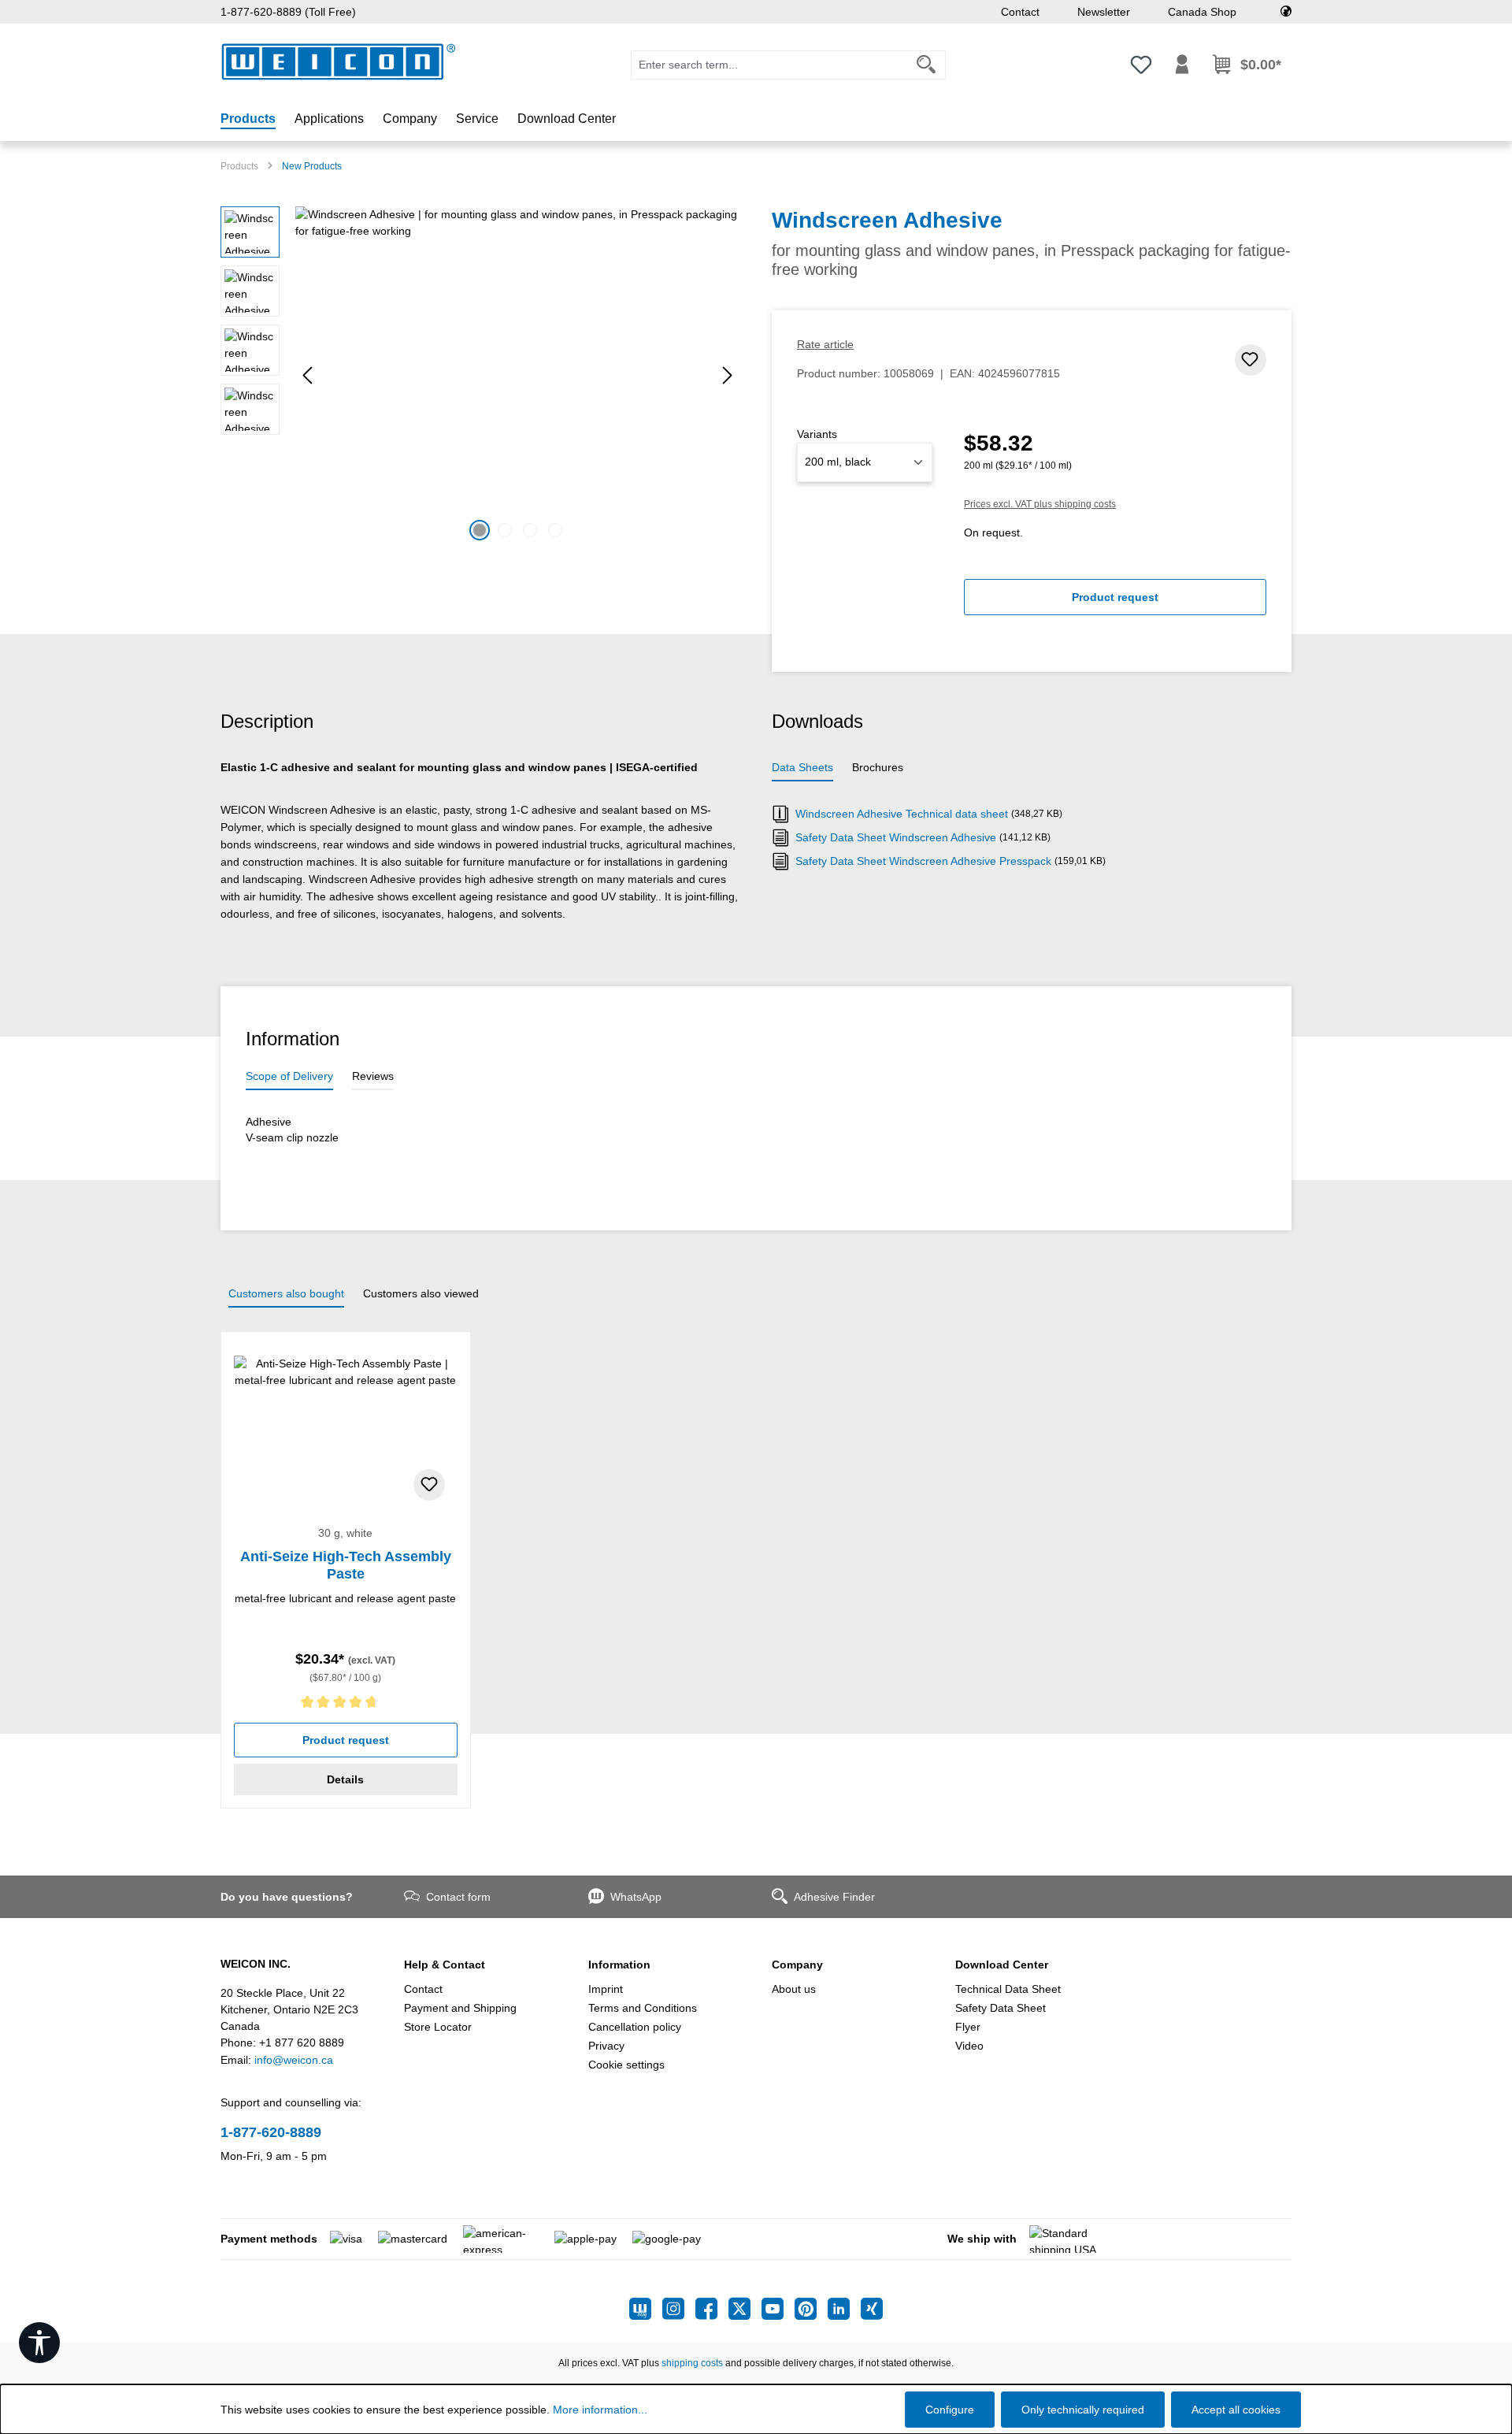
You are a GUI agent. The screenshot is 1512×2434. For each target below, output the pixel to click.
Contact (1020, 12)
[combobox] (769, 65)
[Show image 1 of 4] (480, 530)
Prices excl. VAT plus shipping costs (1040, 504)
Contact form (458, 1897)
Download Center (1002, 1965)
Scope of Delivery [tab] (289, 1076)
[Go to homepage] (339, 62)
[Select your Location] (1286, 12)
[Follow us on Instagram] (679, 2309)
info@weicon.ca (294, 2060)
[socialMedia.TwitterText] (745, 2309)
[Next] (728, 375)
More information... (600, 2410)
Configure (950, 2410)
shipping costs (692, 2363)
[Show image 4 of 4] (555, 530)
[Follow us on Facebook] (712, 2309)
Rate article (825, 344)
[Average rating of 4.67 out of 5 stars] (346, 1705)
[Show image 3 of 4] (530, 530)
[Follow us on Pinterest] (811, 2309)
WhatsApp (636, 1897)
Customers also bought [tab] (286, 1293)
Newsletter (1104, 12)
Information (619, 1965)
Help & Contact (445, 1965)
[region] (480, 376)
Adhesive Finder (834, 1897)
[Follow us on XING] (872, 2309)
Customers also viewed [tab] (421, 1293)
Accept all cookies (1236, 2410)
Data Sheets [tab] (802, 767)
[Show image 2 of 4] (505, 530)
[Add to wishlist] (1251, 360)
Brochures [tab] (878, 767)
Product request (1115, 597)
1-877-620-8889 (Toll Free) (288, 12)
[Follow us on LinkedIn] (844, 2309)
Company (797, 1965)
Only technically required (1083, 2410)
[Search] (926, 65)
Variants (817, 434)
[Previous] (307, 375)
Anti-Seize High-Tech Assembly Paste (346, 1565)
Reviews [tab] (373, 1076)
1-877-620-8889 (271, 2132)
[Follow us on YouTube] (778, 2309)
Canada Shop (1202, 12)
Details (345, 1779)
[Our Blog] (646, 2309)
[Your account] (1182, 65)
